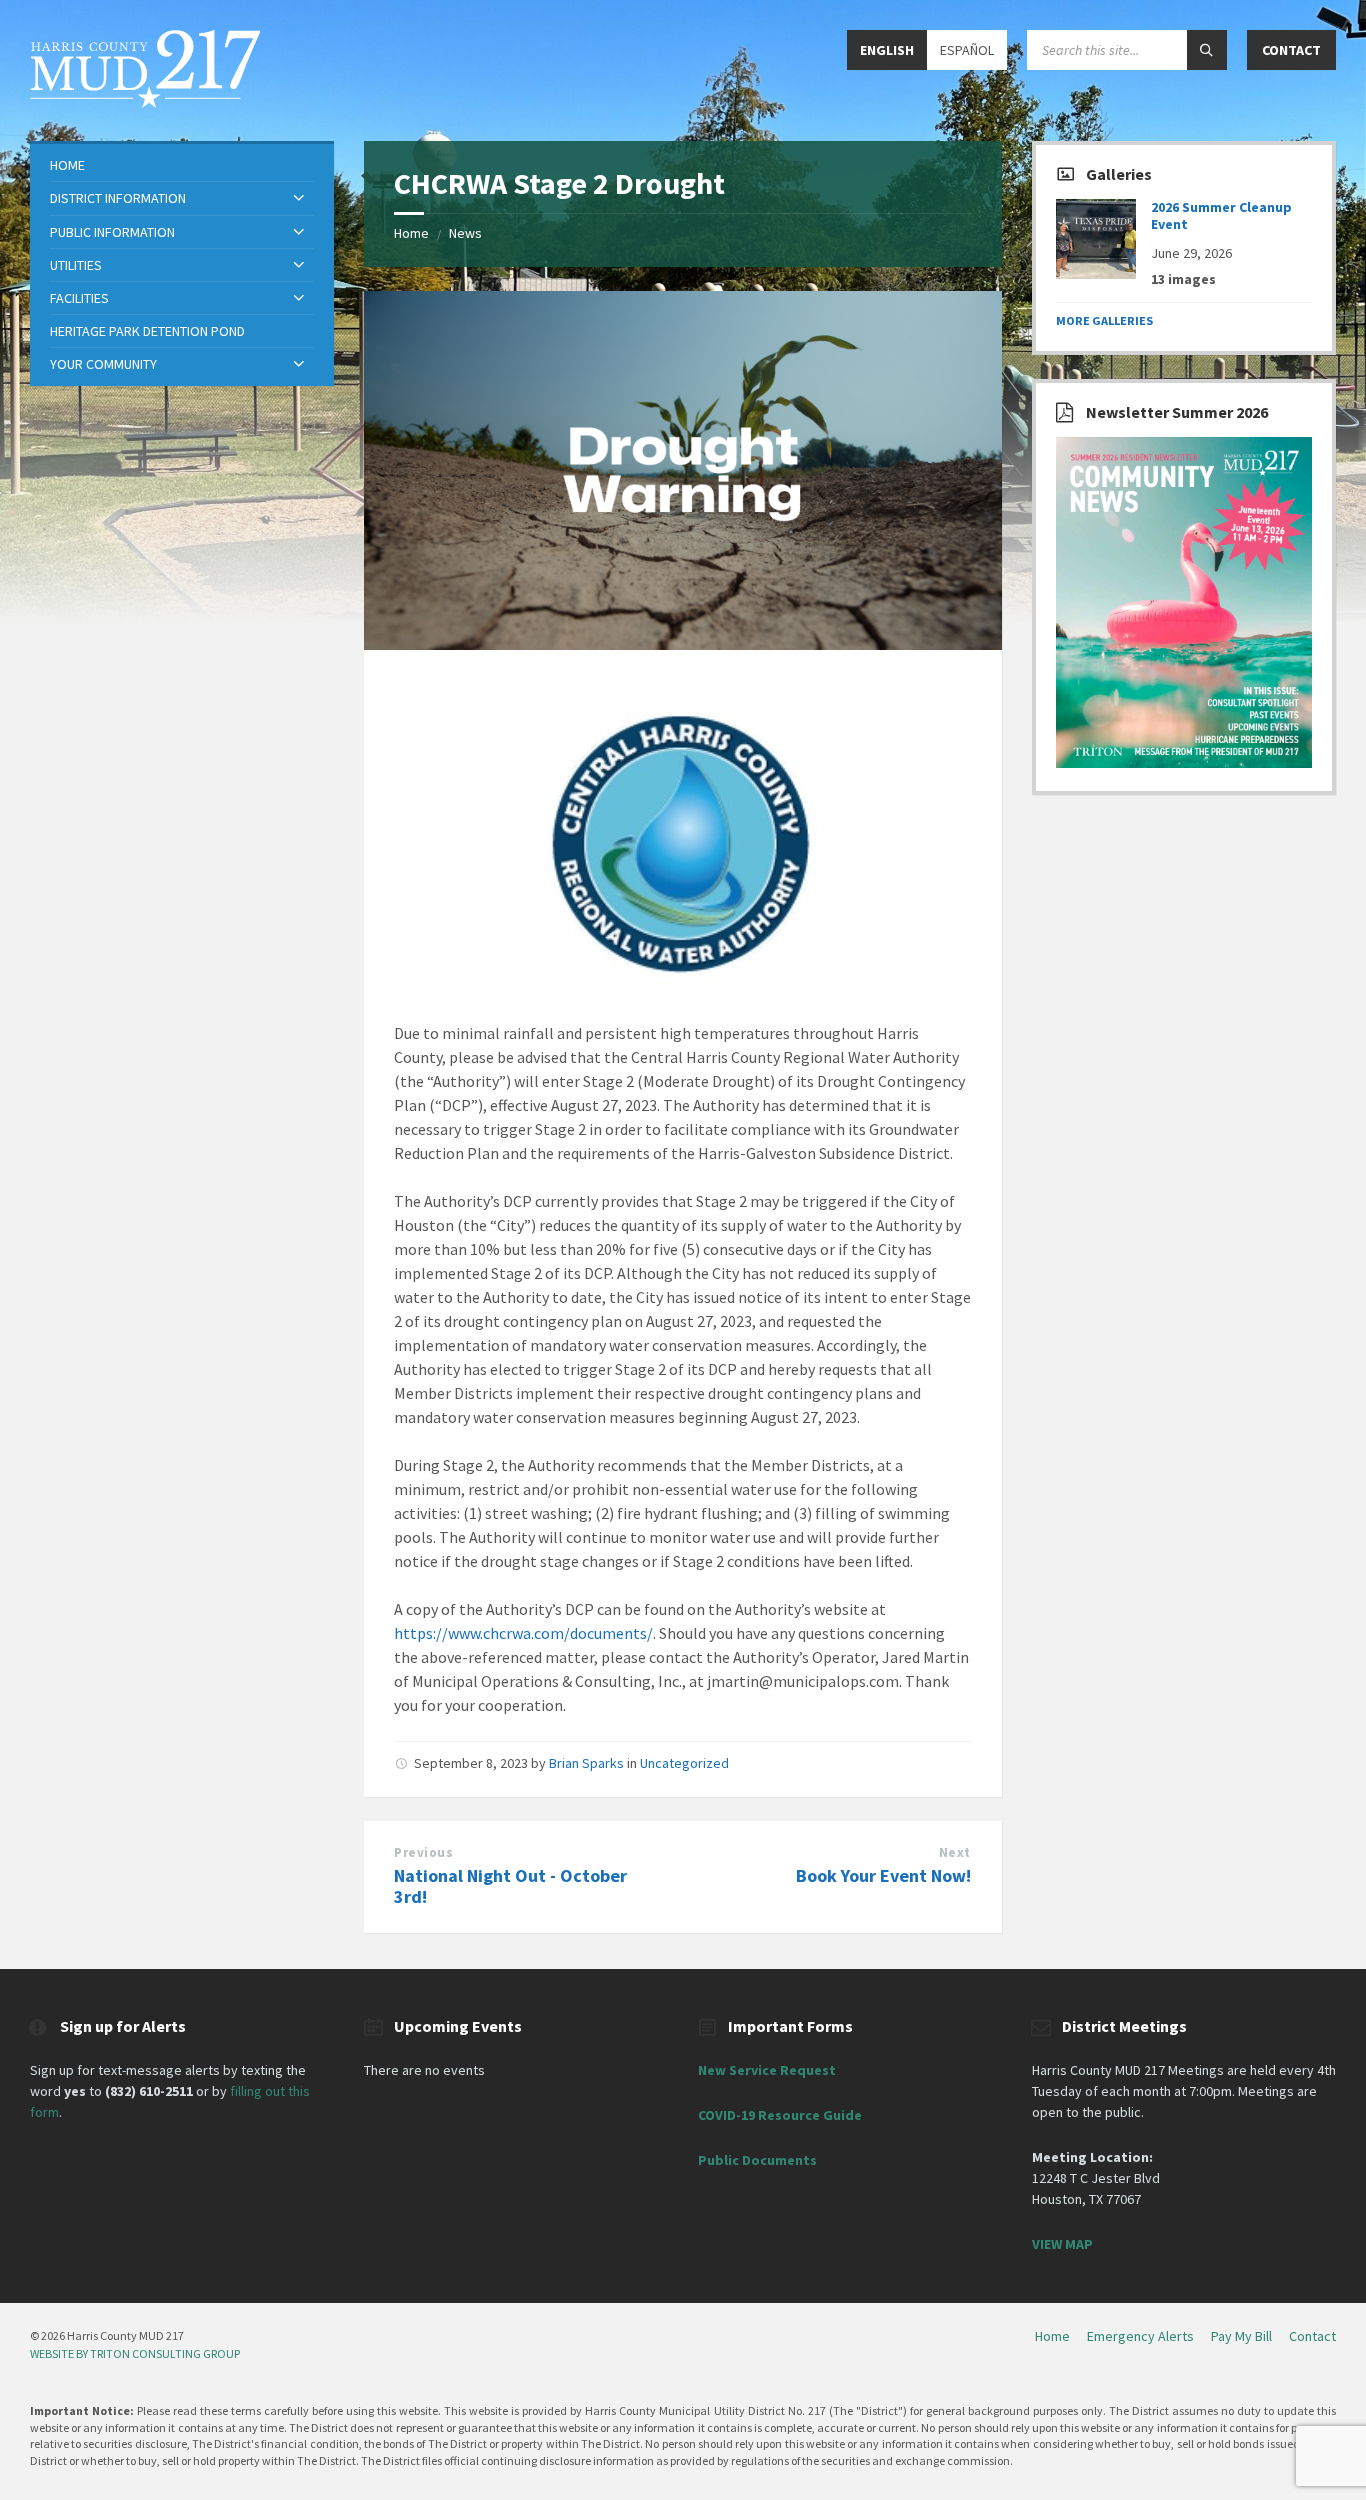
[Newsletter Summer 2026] (1184, 763)
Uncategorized (684, 1763)
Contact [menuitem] (1312, 2336)
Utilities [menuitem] (76, 265)
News (465, 233)
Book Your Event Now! (883, 1875)
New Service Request (767, 2070)
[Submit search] (1207, 50)
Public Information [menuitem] (112, 232)
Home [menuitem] (67, 165)
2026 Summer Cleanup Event (1221, 215)
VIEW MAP (1062, 2244)
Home (411, 233)
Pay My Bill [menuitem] (1241, 2336)
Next (955, 1852)
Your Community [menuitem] (103, 364)
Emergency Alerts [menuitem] (1140, 2336)
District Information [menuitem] (118, 198)
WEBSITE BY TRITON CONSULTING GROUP (135, 2353)
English (887, 50)
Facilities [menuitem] (79, 298)
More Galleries (1104, 320)
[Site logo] (145, 102)
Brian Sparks (586, 1763)
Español (967, 50)
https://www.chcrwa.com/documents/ (523, 1633)
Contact (1291, 50)
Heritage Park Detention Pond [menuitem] (147, 331)
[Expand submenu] (299, 199)
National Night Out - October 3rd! (510, 1886)
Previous (423, 1852)
